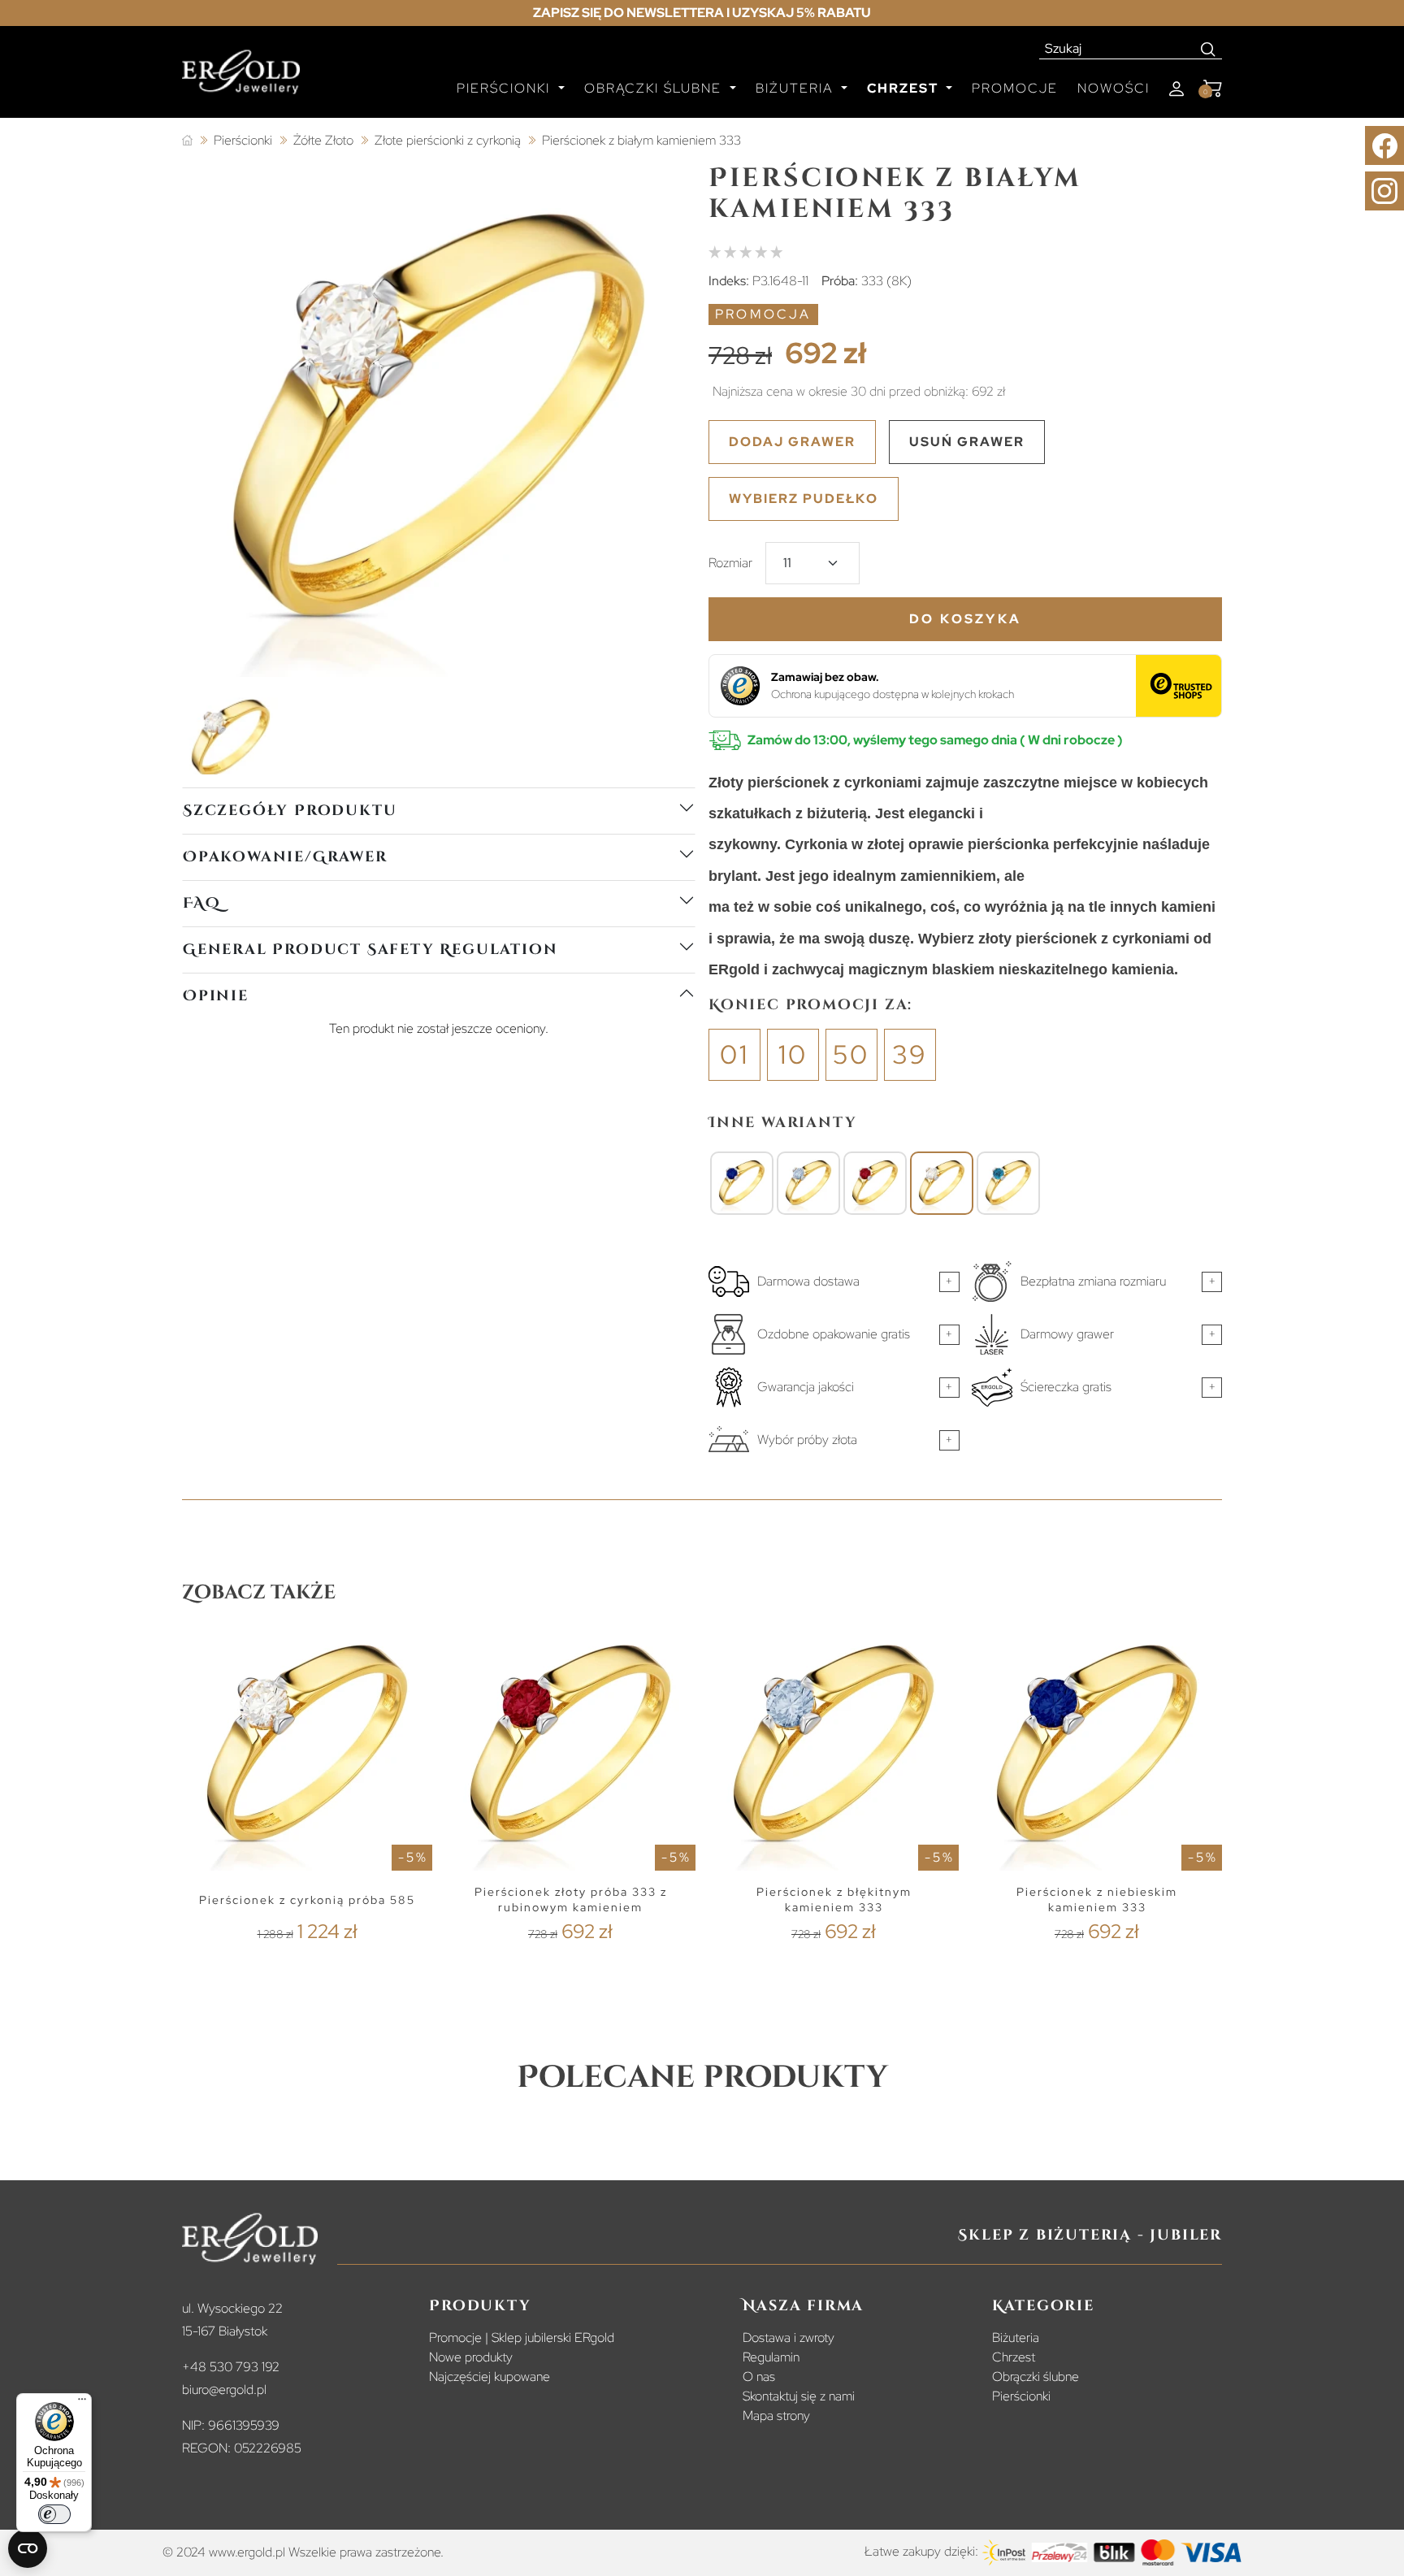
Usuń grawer (967, 442)
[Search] (1209, 49)
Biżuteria (1016, 2337)
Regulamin (771, 2357)
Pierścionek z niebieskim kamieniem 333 (1097, 1899)
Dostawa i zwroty (789, 2337)
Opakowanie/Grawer (285, 857)
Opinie (216, 996)
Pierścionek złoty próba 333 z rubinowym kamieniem (571, 1899)
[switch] (54, 2514)
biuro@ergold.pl (224, 2390)
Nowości (1114, 88)
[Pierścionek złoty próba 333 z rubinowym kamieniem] (875, 1183)
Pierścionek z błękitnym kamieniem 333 (834, 1899)
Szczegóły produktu (290, 811)
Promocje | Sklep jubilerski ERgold (522, 2337)
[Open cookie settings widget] (28, 2548)
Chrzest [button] (905, 88)
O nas (759, 2377)
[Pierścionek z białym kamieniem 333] (942, 1183)
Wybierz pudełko (804, 499)
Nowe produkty (471, 2357)
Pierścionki (1021, 2396)
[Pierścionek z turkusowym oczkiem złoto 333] (1008, 1183)
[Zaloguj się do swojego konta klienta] (1176, 89)
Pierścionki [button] (506, 88)
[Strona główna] (187, 141)
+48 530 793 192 (231, 2367)
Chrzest (1014, 2357)
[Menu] (82, 2403)
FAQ (201, 903)
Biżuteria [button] (797, 88)
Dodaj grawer (792, 442)
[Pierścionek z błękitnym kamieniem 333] (808, 1183)
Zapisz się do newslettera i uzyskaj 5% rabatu (702, 13)
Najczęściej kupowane (490, 2377)
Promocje (1015, 88)
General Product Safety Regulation (370, 950)
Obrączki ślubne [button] (655, 88)
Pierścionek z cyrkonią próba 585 (307, 1900)
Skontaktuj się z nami (799, 2396)
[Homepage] (241, 79)
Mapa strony (776, 2416)
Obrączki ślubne (1036, 2377)
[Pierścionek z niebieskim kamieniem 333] (742, 1183)
